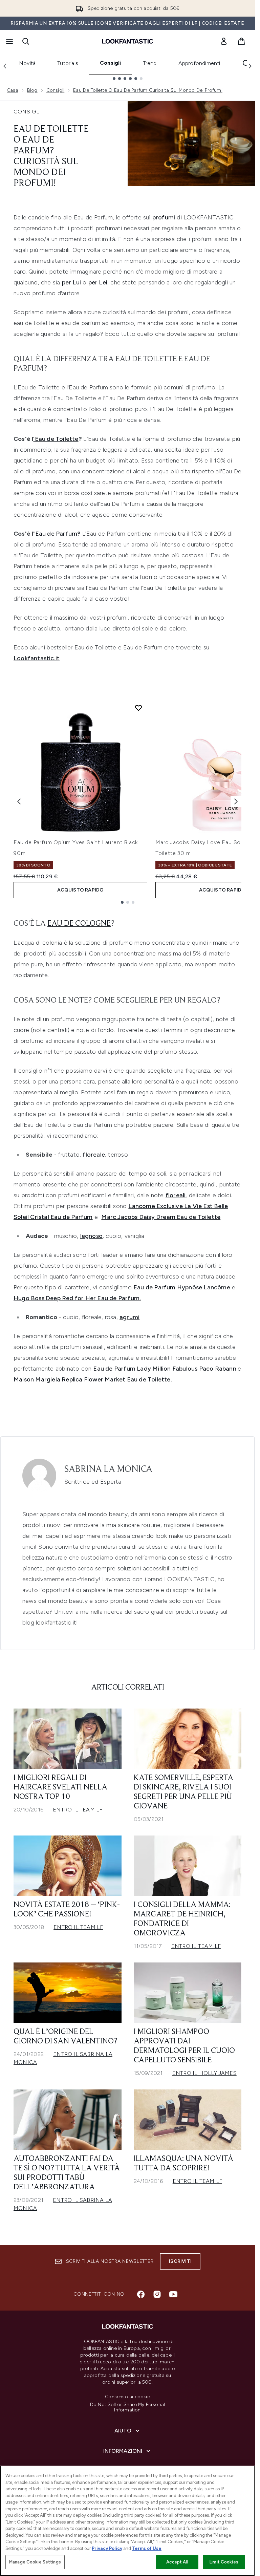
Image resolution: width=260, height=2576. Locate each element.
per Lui (71, 282)
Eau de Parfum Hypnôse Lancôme (182, 1287)
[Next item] (236, 801)
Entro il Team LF (78, 1810)
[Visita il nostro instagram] (157, 2294)
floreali (176, 1195)
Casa (13, 90)
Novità (27, 63)
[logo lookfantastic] (128, 41)
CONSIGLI (27, 112)
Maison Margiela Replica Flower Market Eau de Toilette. (93, 1379)
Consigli (111, 63)
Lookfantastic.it (37, 658)
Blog (32, 90)
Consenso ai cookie (127, 2397)
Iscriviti (180, 2261)
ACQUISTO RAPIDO (81, 890)
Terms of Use (147, 2548)
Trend (150, 63)
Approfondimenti (199, 63)
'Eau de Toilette (56, 439)
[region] (127, 2521)
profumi (164, 217)
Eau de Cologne (79, 924)
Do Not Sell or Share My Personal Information (127, 2407)
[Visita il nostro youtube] (173, 2294)
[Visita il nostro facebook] (141, 2294)
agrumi (129, 1317)
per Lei (98, 282)
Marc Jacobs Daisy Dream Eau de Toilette (161, 1217)
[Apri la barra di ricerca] (26, 41)
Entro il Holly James (204, 2073)
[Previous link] (5, 66)
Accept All (177, 2562)
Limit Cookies (224, 2562)
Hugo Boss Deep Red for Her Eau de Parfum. (77, 1298)
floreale (94, 1155)
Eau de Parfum (56, 534)
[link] (224, 41)
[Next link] (250, 66)
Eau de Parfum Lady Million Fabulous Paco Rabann (165, 1369)
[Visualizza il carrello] (241, 41)
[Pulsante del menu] (9, 41)
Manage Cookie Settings (35, 2562)
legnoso (91, 1236)
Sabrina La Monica (108, 1469)
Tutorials (68, 63)
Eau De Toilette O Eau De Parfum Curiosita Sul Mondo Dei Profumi (148, 90)
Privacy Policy (107, 2548)
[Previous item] (19, 801)
